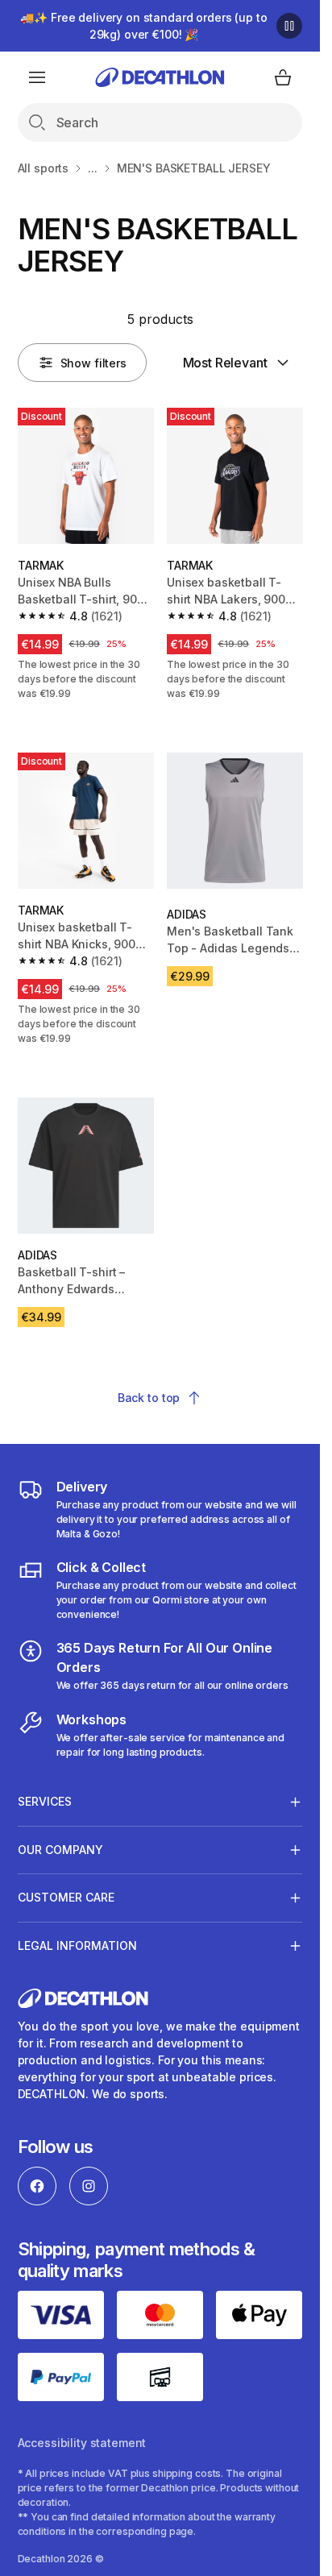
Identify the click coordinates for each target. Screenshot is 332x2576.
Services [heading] (45, 1801)
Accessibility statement (82, 2443)
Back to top (149, 1398)
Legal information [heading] (77, 1945)
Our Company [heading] (60, 1850)
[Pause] (289, 26)
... (93, 168)
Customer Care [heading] (66, 1897)
